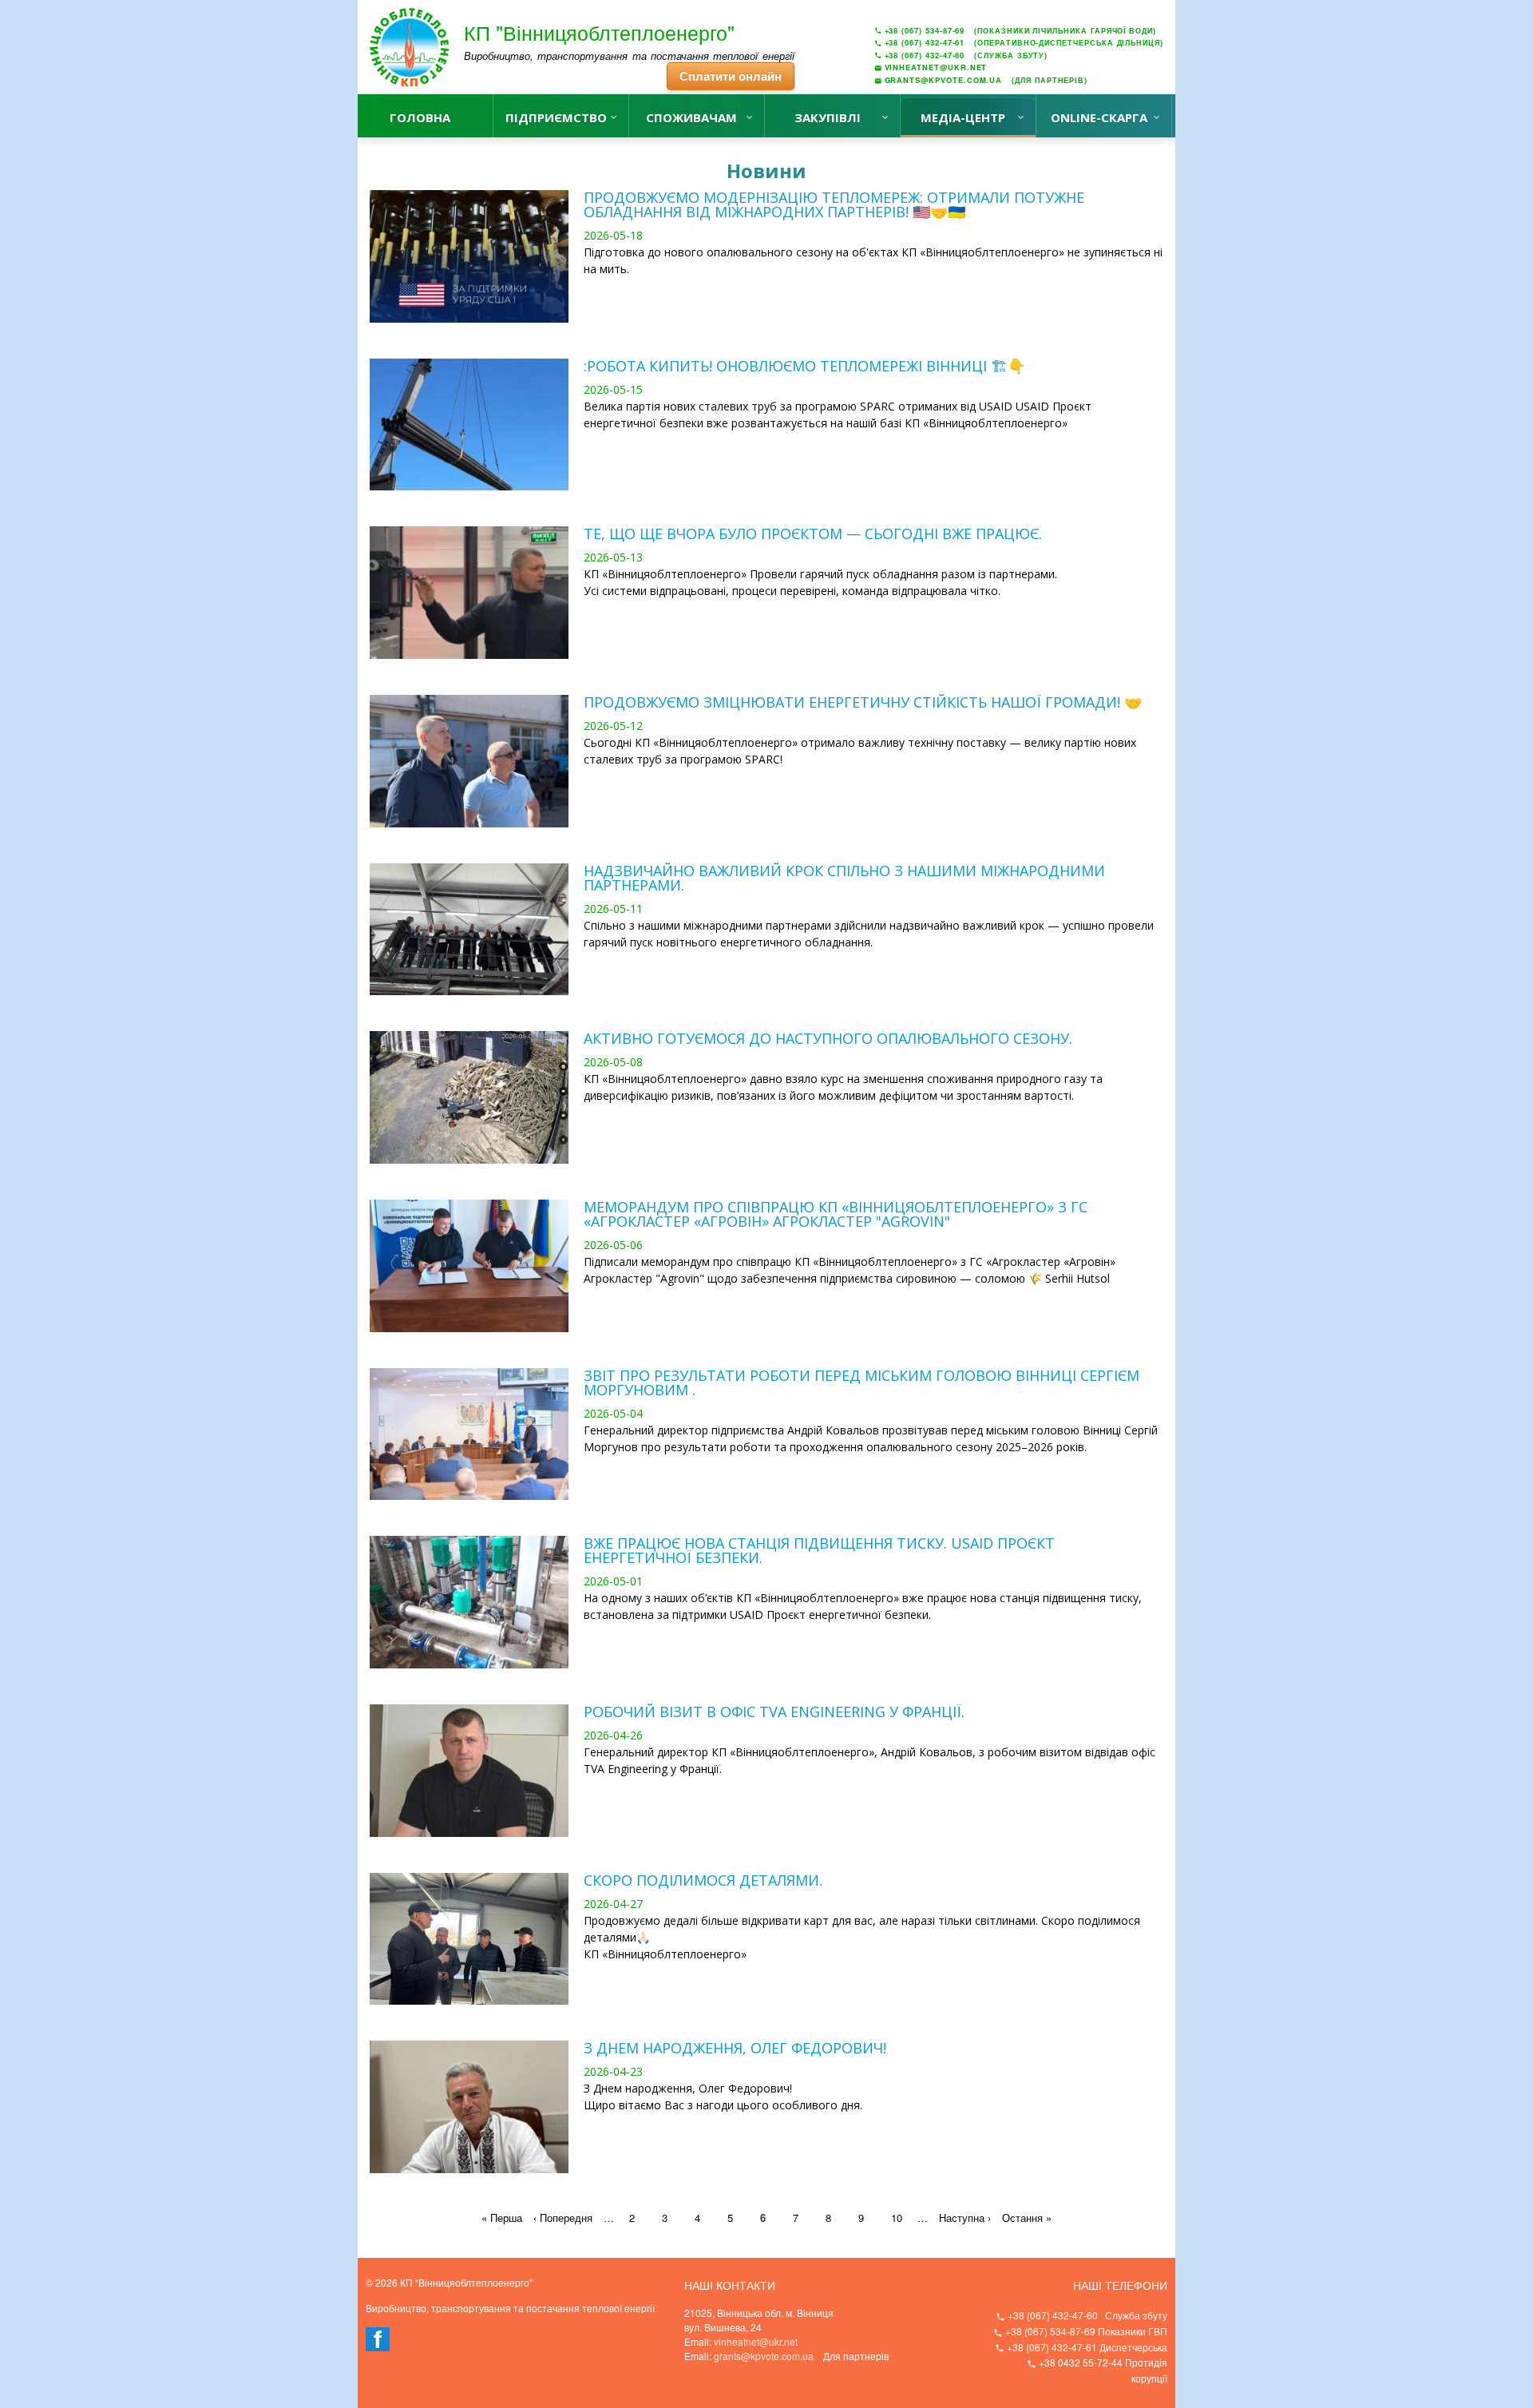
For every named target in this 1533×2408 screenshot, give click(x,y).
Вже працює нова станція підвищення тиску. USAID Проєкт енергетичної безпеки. (819, 1550)
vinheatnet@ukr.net (756, 2341)
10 (897, 2218)
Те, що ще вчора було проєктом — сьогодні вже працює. (813, 534)
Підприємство (556, 117)
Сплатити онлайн (731, 76)
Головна (420, 117)
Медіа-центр (963, 117)
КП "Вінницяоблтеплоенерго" (599, 32)
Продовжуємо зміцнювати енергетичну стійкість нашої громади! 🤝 (863, 702)
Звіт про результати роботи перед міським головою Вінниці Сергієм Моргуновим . (862, 1383)
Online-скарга (1099, 117)
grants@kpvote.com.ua (764, 2356)
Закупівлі (828, 117)
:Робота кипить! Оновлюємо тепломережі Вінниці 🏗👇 (804, 366)
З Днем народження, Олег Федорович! (735, 2048)
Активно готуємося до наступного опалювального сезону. (828, 1038)
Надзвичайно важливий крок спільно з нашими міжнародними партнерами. (844, 878)
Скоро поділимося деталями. (703, 1880)
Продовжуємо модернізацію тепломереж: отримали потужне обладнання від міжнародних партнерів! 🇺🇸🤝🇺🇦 (834, 204)
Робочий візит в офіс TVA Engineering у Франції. (774, 1712)
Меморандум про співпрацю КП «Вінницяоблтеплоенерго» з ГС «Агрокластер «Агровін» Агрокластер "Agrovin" (836, 1214)
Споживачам (691, 117)
